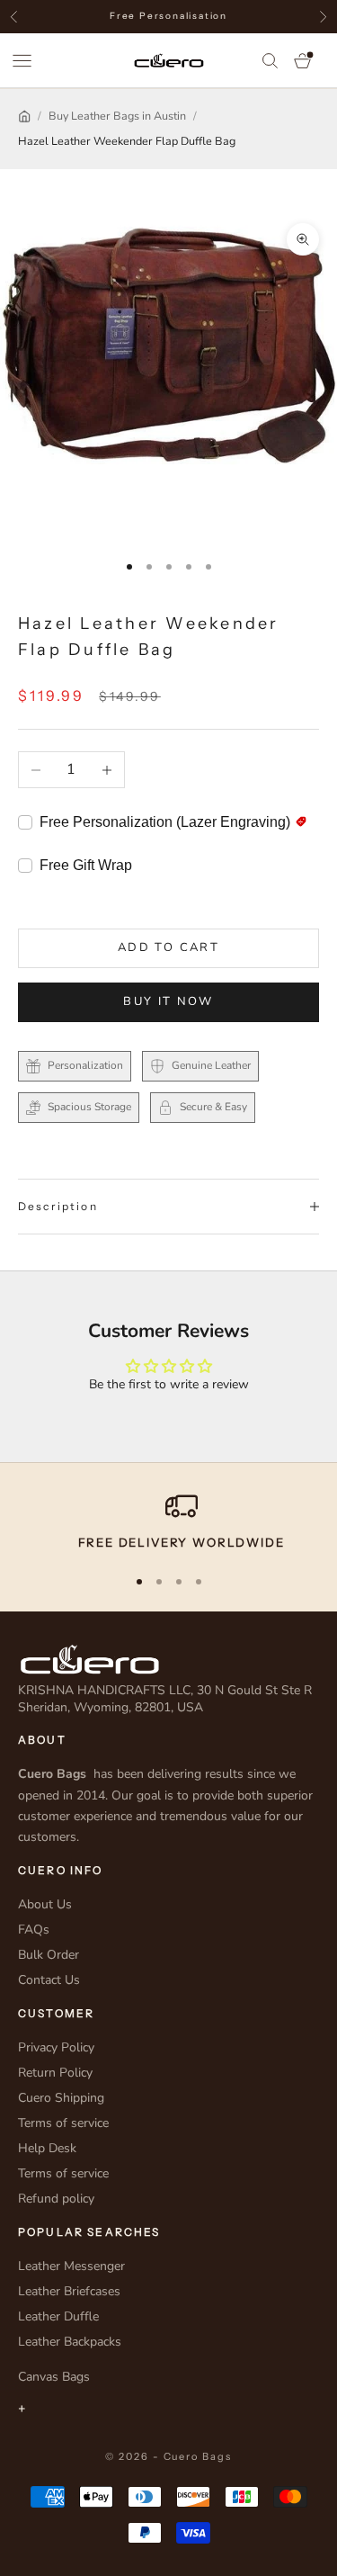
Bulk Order (49, 1955)
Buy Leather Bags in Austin (117, 116)
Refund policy (56, 2199)
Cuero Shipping (61, 2098)
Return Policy (55, 2073)
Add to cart (168, 947)
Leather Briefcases (69, 2291)
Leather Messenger (71, 2266)
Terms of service (63, 2123)
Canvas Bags (54, 2377)
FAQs (34, 1930)
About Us (45, 1904)
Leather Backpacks (70, 2342)
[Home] (24, 116)
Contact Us (49, 1980)
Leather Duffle (58, 2316)
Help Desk (47, 2148)
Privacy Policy (56, 2047)
